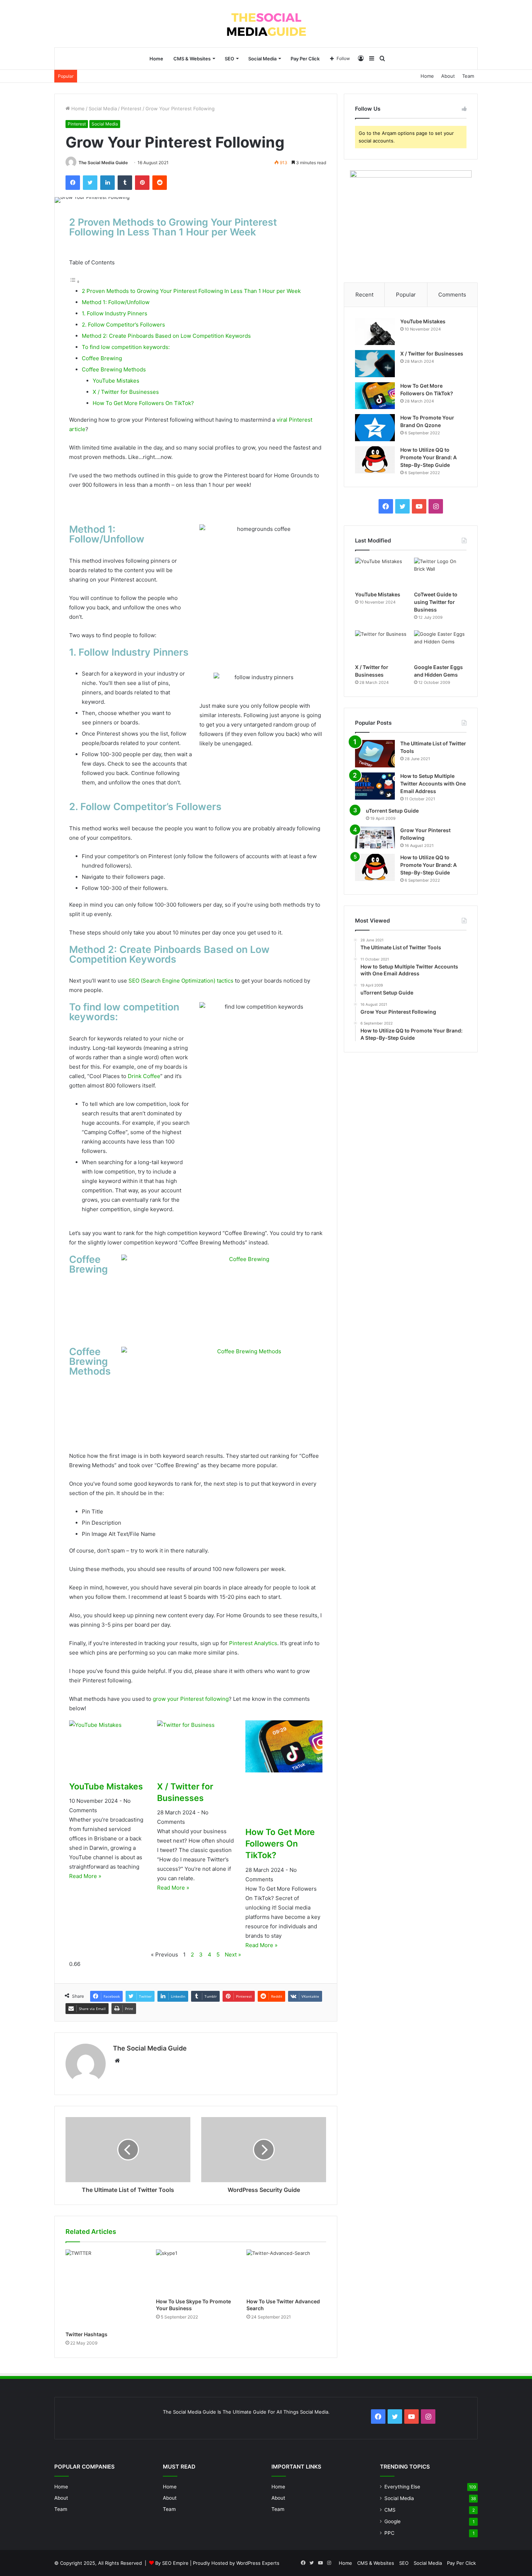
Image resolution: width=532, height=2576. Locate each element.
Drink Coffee (144, 1076)
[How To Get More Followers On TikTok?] (375, 396)
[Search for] (383, 59)
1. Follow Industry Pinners (115, 313)
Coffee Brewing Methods (114, 369)
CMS (390, 2510)
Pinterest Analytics (253, 1643)
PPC (389, 2533)
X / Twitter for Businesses (126, 392)
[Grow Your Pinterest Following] (375, 838)
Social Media (262, 59)
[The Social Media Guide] (266, 24)
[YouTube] (419, 506)
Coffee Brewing (102, 358)
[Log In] (361, 59)
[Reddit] (160, 183)
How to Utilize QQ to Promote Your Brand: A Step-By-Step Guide (428, 457)
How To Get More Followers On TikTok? (143, 403)
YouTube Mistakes (116, 381)
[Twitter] (90, 183)
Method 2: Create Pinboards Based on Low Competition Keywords (166, 336)
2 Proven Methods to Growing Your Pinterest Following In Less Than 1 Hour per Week (191, 291)
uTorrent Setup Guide (392, 811)
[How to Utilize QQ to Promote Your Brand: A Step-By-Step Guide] (375, 460)
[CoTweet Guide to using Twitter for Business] (440, 572)
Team (468, 76)
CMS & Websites (192, 59)
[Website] (117, 2061)
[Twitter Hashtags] (105, 2288)
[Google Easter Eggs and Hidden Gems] (440, 645)
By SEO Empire (172, 2563)
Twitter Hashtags (86, 2334)
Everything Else (402, 2487)
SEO (229, 59)
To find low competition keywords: (126, 347)
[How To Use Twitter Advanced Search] (286, 2272)
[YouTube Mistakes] (375, 331)
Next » (233, 1955)
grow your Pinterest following (191, 1699)
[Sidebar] (372, 59)
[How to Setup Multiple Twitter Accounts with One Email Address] (375, 786)
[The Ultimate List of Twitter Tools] (375, 754)
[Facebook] (73, 183)
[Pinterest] (142, 183)
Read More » (85, 1876)
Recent (364, 295)
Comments (452, 295)
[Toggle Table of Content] (75, 282)
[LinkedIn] (107, 183)
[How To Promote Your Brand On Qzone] (375, 428)
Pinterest (131, 108)
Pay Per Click (305, 59)
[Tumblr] (125, 183)
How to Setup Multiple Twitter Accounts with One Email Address (433, 784)
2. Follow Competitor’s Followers (123, 325)
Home (156, 59)
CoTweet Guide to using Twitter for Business (436, 602)
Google (392, 2521)
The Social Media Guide (103, 163)
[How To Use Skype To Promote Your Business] (196, 2272)
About (448, 76)
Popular (406, 295)
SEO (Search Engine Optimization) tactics (181, 981)
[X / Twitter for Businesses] (375, 364)
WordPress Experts (258, 2563)
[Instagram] (436, 506)
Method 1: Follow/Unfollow (116, 302)
